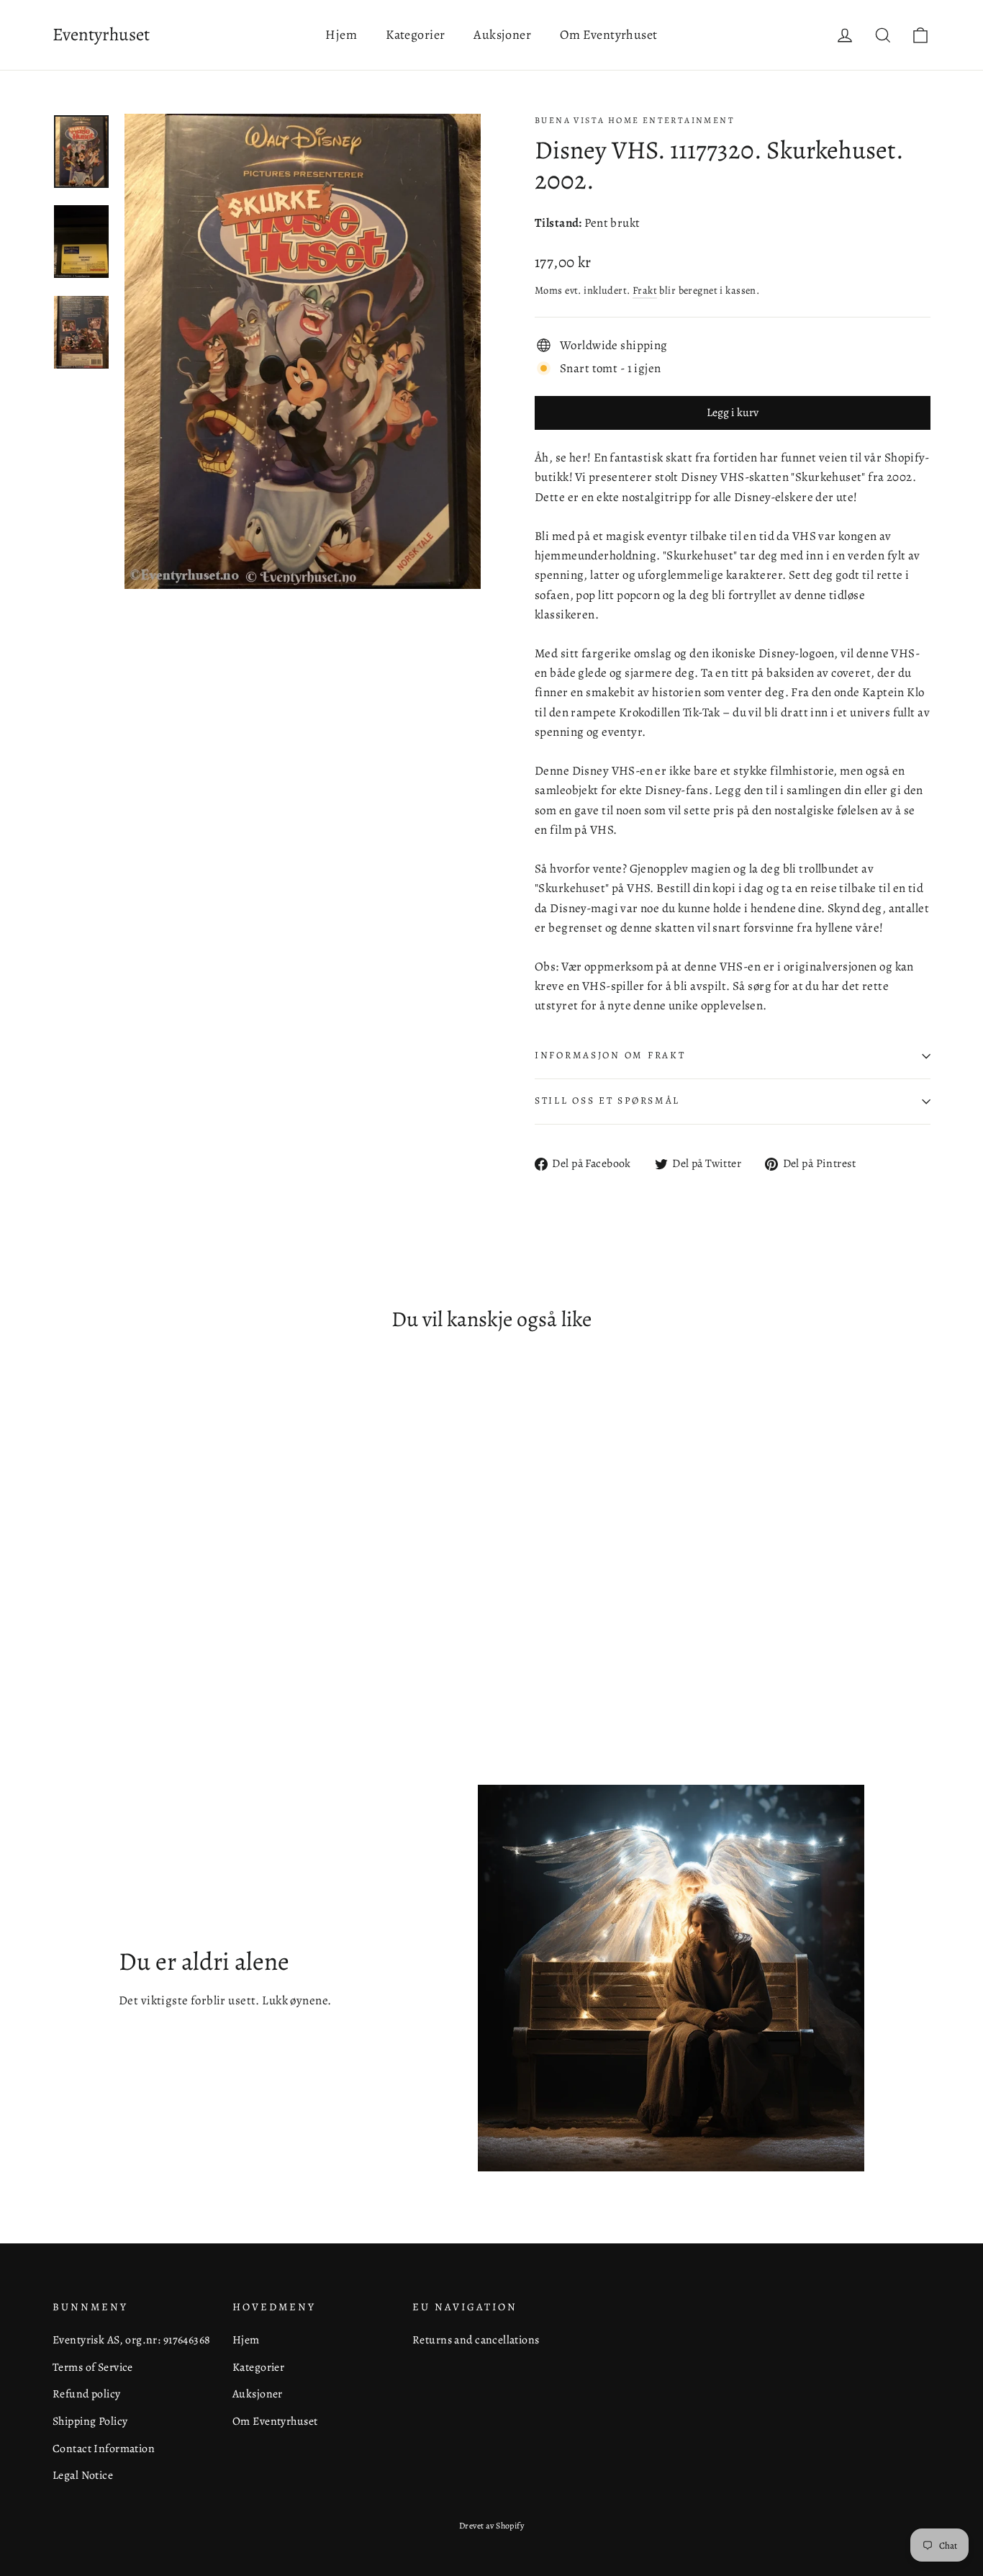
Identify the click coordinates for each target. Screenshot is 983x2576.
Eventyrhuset (101, 35)
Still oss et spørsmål (607, 1100)
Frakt (645, 290)
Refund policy (87, 2393)
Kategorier (415, 35)
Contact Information (104, 2448)
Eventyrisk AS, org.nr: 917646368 (132, 2339)
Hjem (341, 35)
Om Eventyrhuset (608, 35)
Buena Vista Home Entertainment (635, 120)
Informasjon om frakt (610, 1055)
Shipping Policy (90, 2421)
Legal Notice (83, 2475)
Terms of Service (93, 2367)
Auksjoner (502, 35)
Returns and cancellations (476, 2339)
